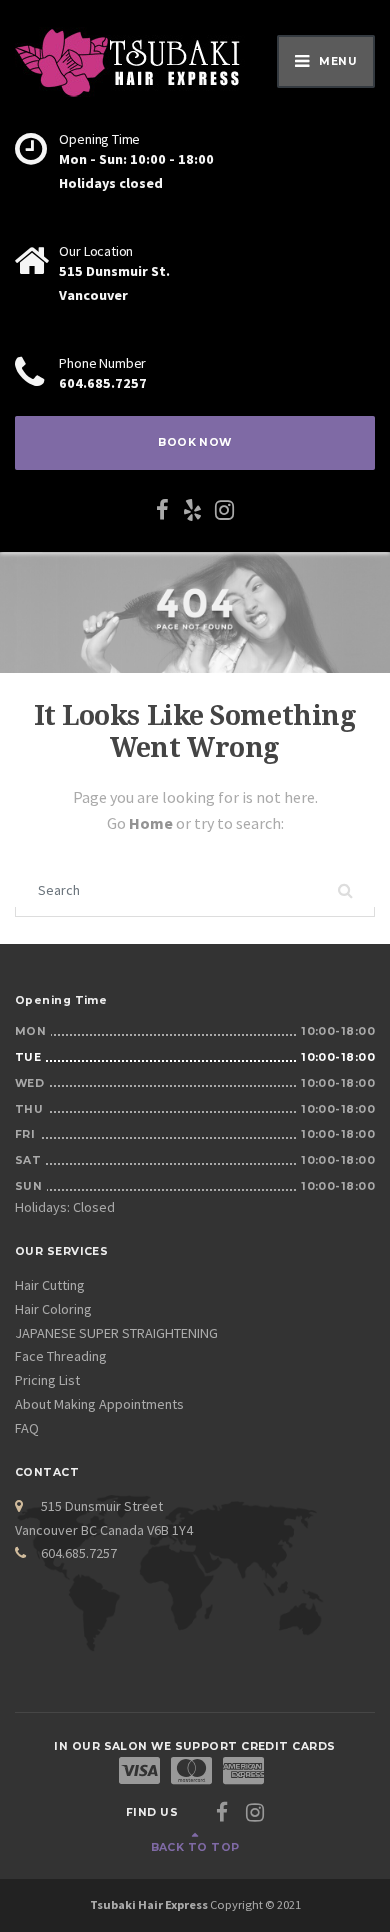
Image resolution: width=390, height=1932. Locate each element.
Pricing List (47, 1380)
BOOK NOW (195, 442)
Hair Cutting (50, 1285)
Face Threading (61, 1356)
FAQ (27, 1428)
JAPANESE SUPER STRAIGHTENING (116, 1333)
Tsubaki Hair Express (149, 1904)
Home (152, 823)
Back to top (195, 1847)
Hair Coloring (53, 1309)
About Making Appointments (99, 1404)
